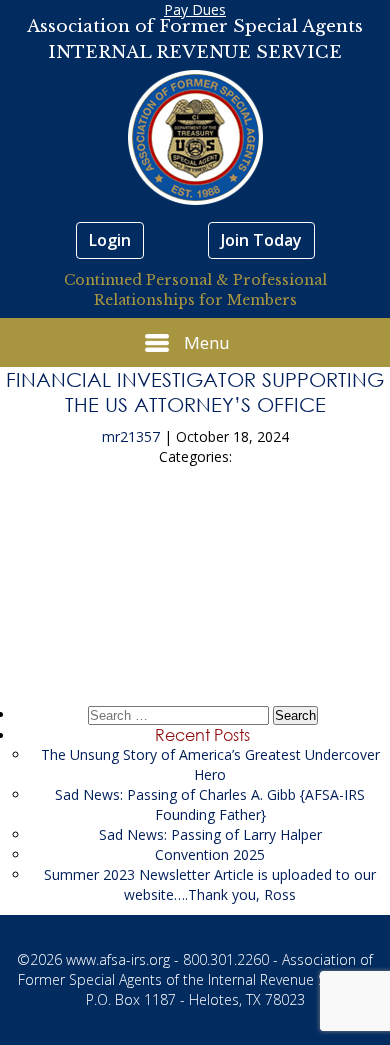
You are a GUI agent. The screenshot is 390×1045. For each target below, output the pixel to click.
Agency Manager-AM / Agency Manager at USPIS (195, 616)
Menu (207, 342)
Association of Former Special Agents (195, 26)
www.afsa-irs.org (118, 959)
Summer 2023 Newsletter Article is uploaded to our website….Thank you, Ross (210, 884)
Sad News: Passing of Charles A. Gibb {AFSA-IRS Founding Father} (210, 804)
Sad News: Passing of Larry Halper (210, 834)
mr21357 (131, 436)
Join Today (261, 240)
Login (110, 240)
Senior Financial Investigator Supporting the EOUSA (195, 540)
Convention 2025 (210, 854)
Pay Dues (195, 9)
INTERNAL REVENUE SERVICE (195, 52)
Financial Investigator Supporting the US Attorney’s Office (195, 391)
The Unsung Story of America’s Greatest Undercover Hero (210, 764)
